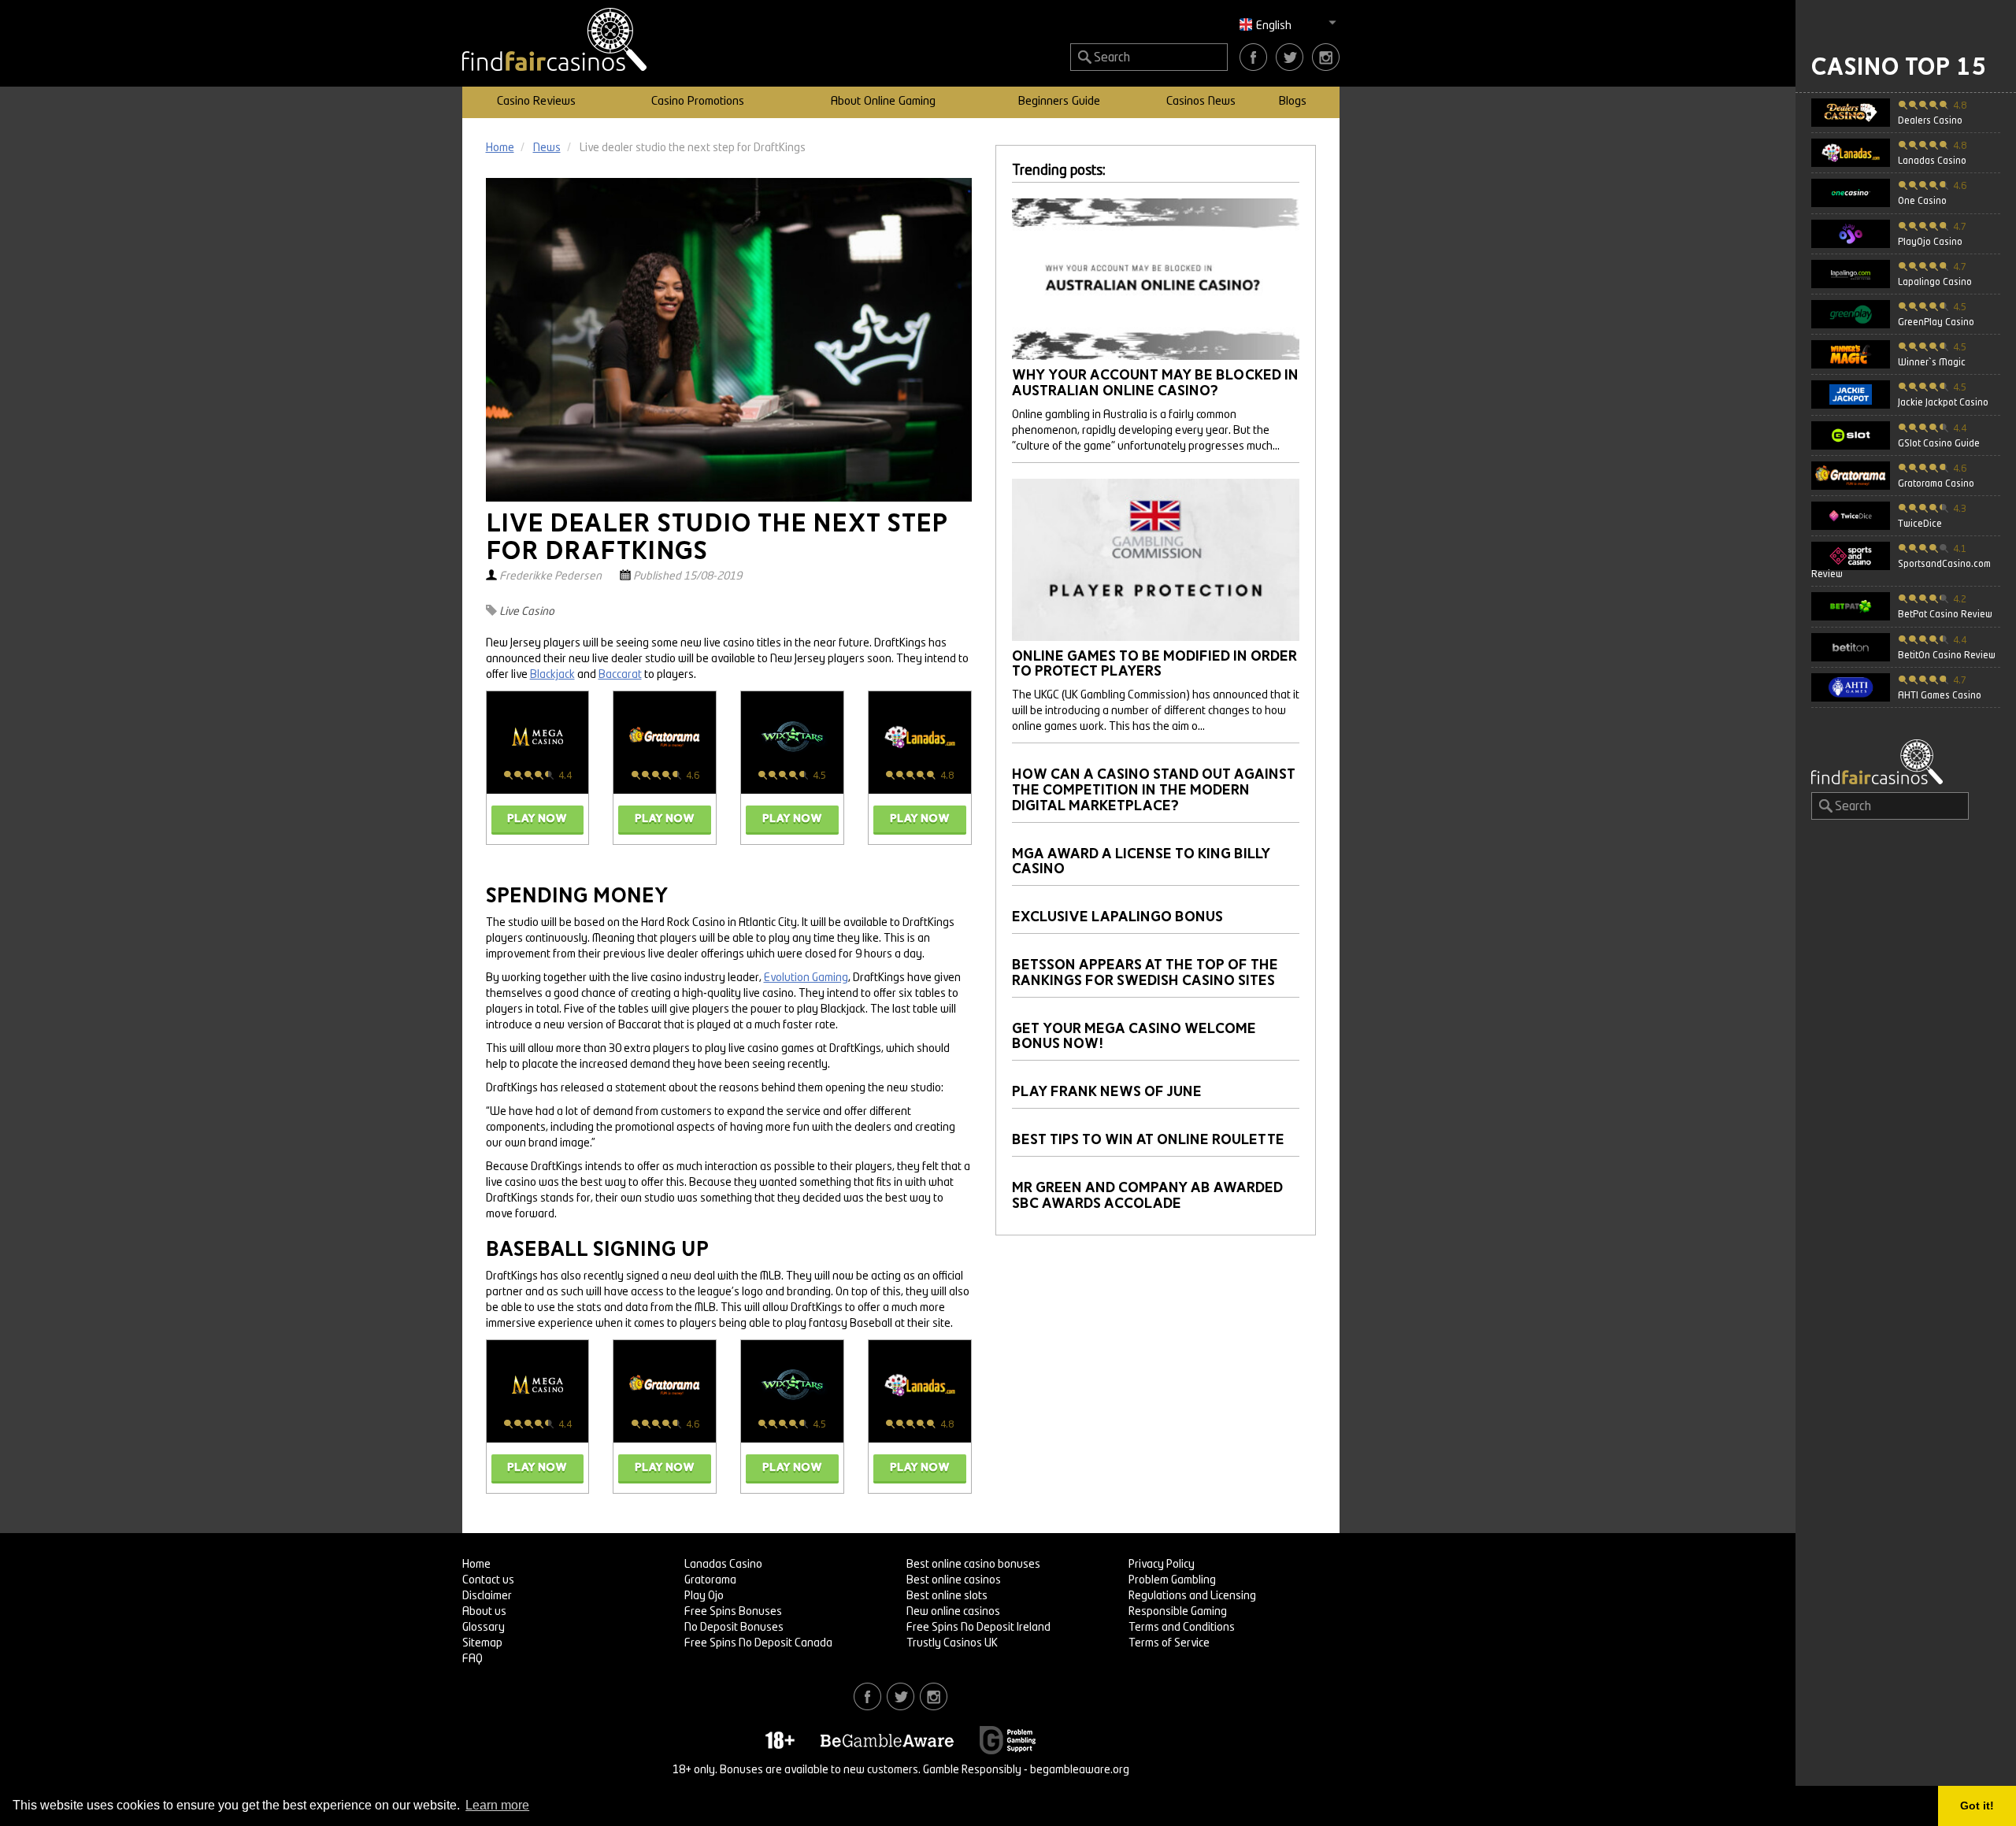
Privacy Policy (1162, 1565)
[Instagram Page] (1326, 57)
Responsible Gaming (1178, 1612)
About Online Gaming (883, 102)
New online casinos (953, 1612)
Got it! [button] (1977, 1806)
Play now (537, 819)
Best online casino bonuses (973, 1565)
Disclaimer (487, 1596)
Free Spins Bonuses (733, 1612)
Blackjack (552, 675)
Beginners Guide (1059, 102)
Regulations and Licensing (1192, 1596)
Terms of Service (1169, 1643)
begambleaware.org (1080, 1770)
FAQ (472, 1659)
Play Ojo (704, 1596)
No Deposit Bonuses (734, 1628)
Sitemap (482, 1643)
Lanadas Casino (723, 1565)
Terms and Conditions (1182, 1628)
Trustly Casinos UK (952, 1643)
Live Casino (527, 612)
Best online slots (947, 1596)
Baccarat (620, 675)
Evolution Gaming (806, 978)
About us (484, 1612)
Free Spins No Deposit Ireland (978, 1628)
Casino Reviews (536, 102)
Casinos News (1201, 102)
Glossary (484, 1628)
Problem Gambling (1172, 1580)
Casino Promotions (698, 102)
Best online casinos (954, 1580)
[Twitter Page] (1290, 57)
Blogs (1293, 102)
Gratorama (710, 1580)
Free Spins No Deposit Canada (758, 1643)
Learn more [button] (497, 1805)
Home (476, 1565)
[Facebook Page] (1253, 57)
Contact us (488, 1580)
